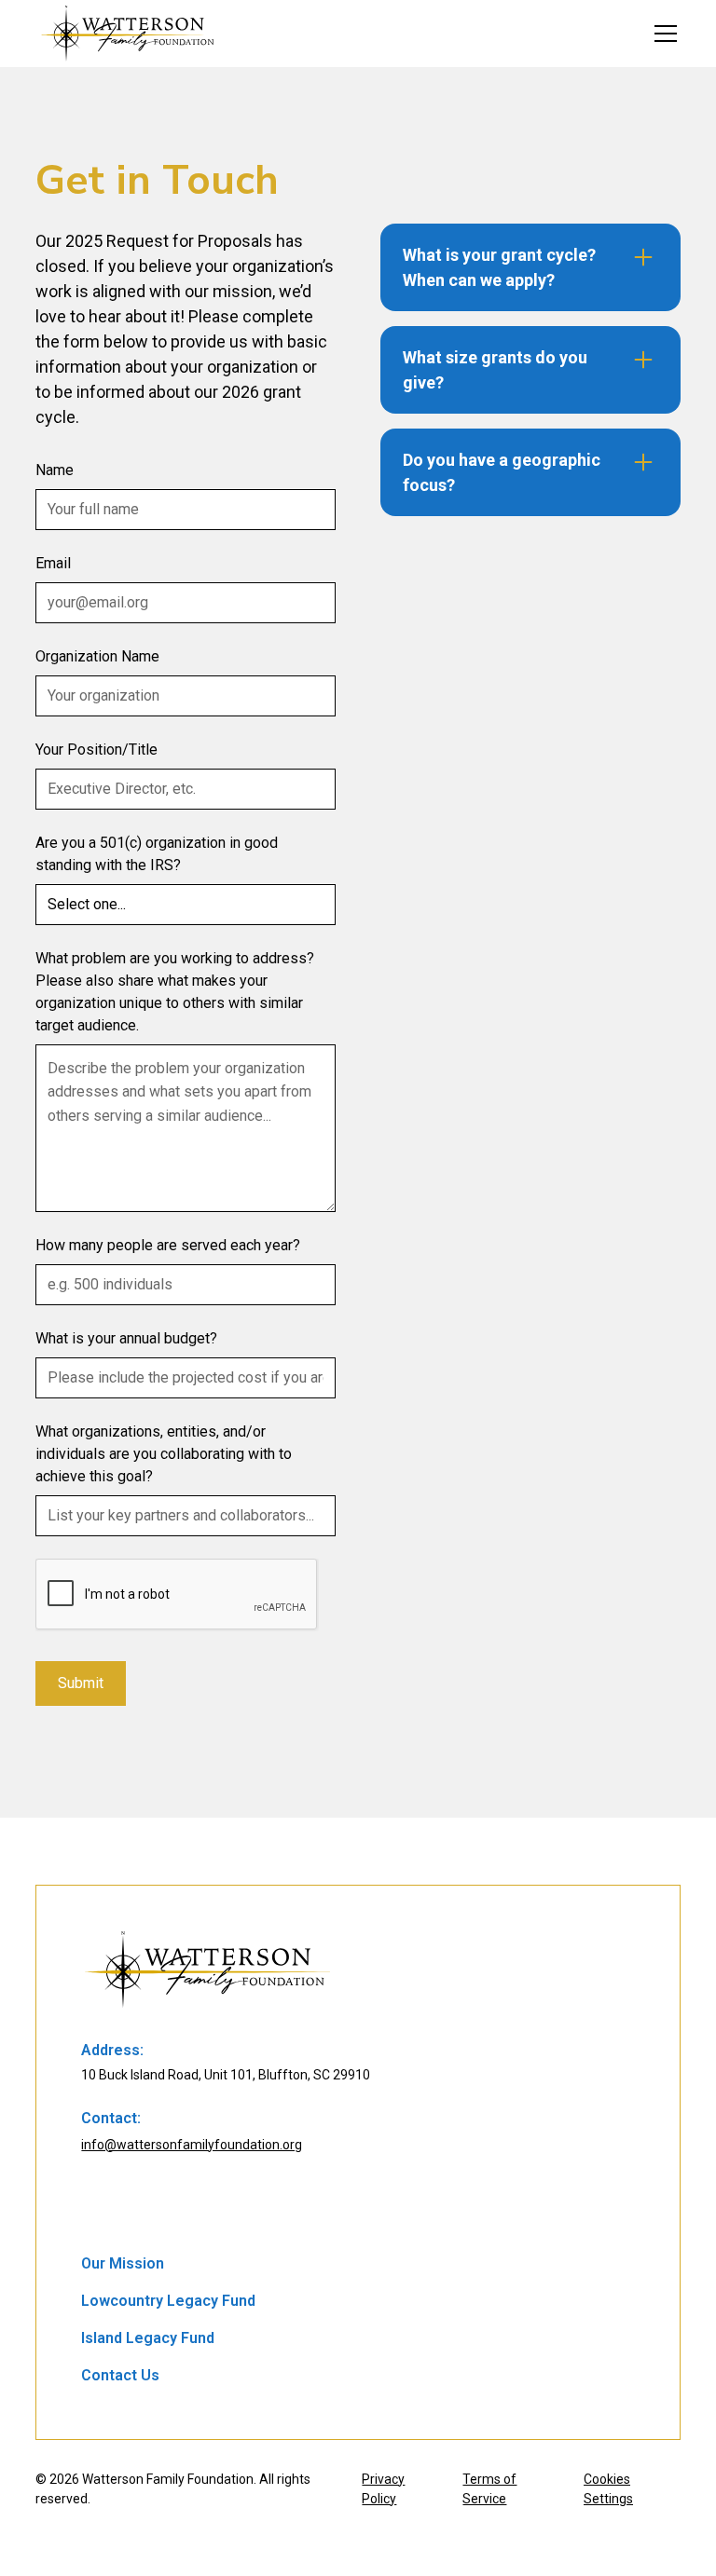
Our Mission (123, 2263)
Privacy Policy (383, 2489)
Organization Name (97, 656)
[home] (128, 34)
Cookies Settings (608, 2489)
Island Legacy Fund (148, 2338)
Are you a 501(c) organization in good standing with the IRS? (157, 854)
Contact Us (120, 2375)
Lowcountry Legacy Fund (168, 2301)
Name (55, 470)
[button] (662, 34)
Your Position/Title (96, 750)
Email (53, 563)
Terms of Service (489, 2489)
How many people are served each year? (168, 1245)
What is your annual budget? (126, 1338)
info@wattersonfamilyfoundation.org (192, 2145)
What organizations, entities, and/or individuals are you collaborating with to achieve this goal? (164, 1454)
